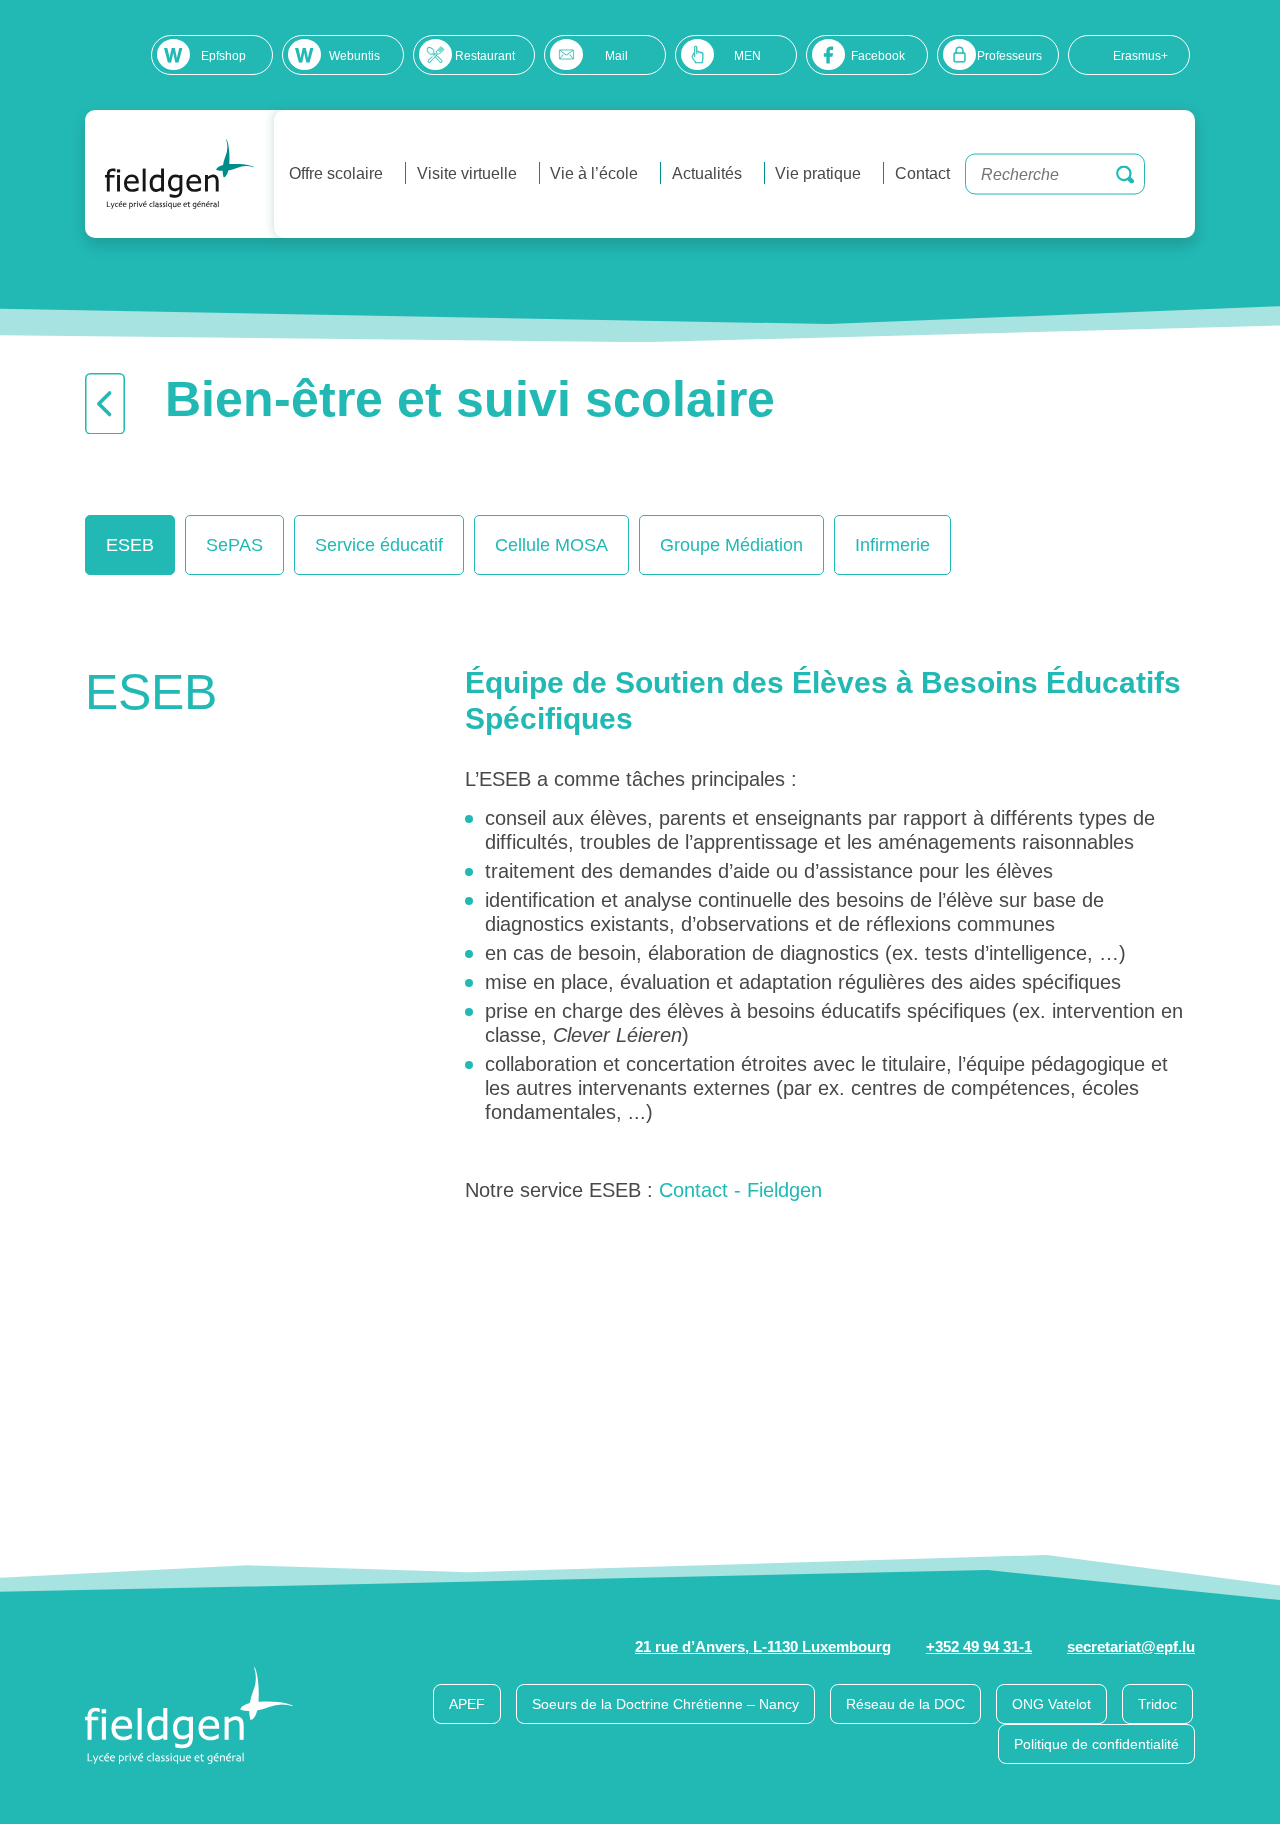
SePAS (234, 545)
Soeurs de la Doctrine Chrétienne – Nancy (665, 1704)
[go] (1125, 174)
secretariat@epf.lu (1131, 1646)
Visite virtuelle (467, 173)
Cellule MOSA (551, 545)
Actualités (707, 173)
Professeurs (1009, 56)
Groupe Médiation (731, 545)
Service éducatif (379, 545)
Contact (922, 173)
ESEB (130, 545)
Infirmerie (892, 545)
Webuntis (354, 56)
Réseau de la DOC (905, 1704)
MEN (747, 56)
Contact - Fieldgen (740, 1190)
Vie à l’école (594, 173)
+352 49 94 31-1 (979, 1646)
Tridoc (1157, 1704)
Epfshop (223, 56)
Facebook (878, 56)
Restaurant (485, 56)
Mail (616, 56)
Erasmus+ (1140, 56)
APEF (467, 1704)
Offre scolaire (336, 173)
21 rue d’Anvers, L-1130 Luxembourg (763, 1646)
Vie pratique (818, 173)
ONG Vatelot (1051, 1704)
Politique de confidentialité (1096, 1744)
